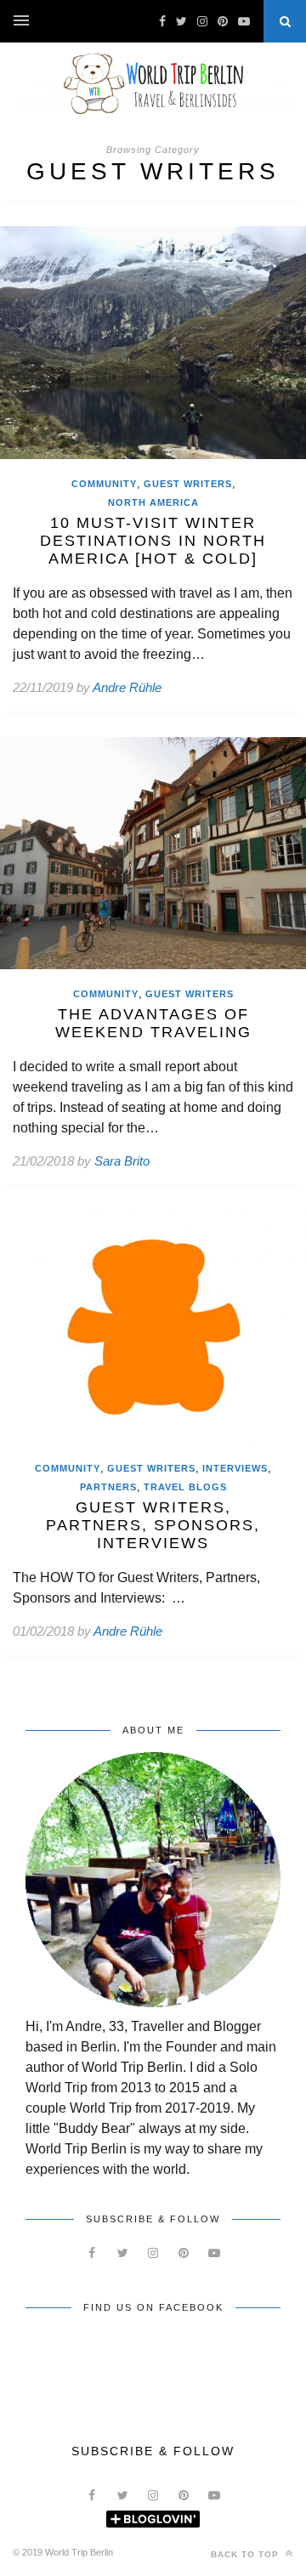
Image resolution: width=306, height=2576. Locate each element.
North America (153, 502)
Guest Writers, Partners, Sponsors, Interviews (153, 1525)
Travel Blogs (185, 1487)
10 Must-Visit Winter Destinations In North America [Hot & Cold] (153, 541)
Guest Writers (188, 484)
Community (104, 484)
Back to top (246, 2554)
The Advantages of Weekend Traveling (153, 1023)
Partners (108, 1487)
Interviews (235, 1468)
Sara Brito (122, 1161)
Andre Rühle (127, 687)
